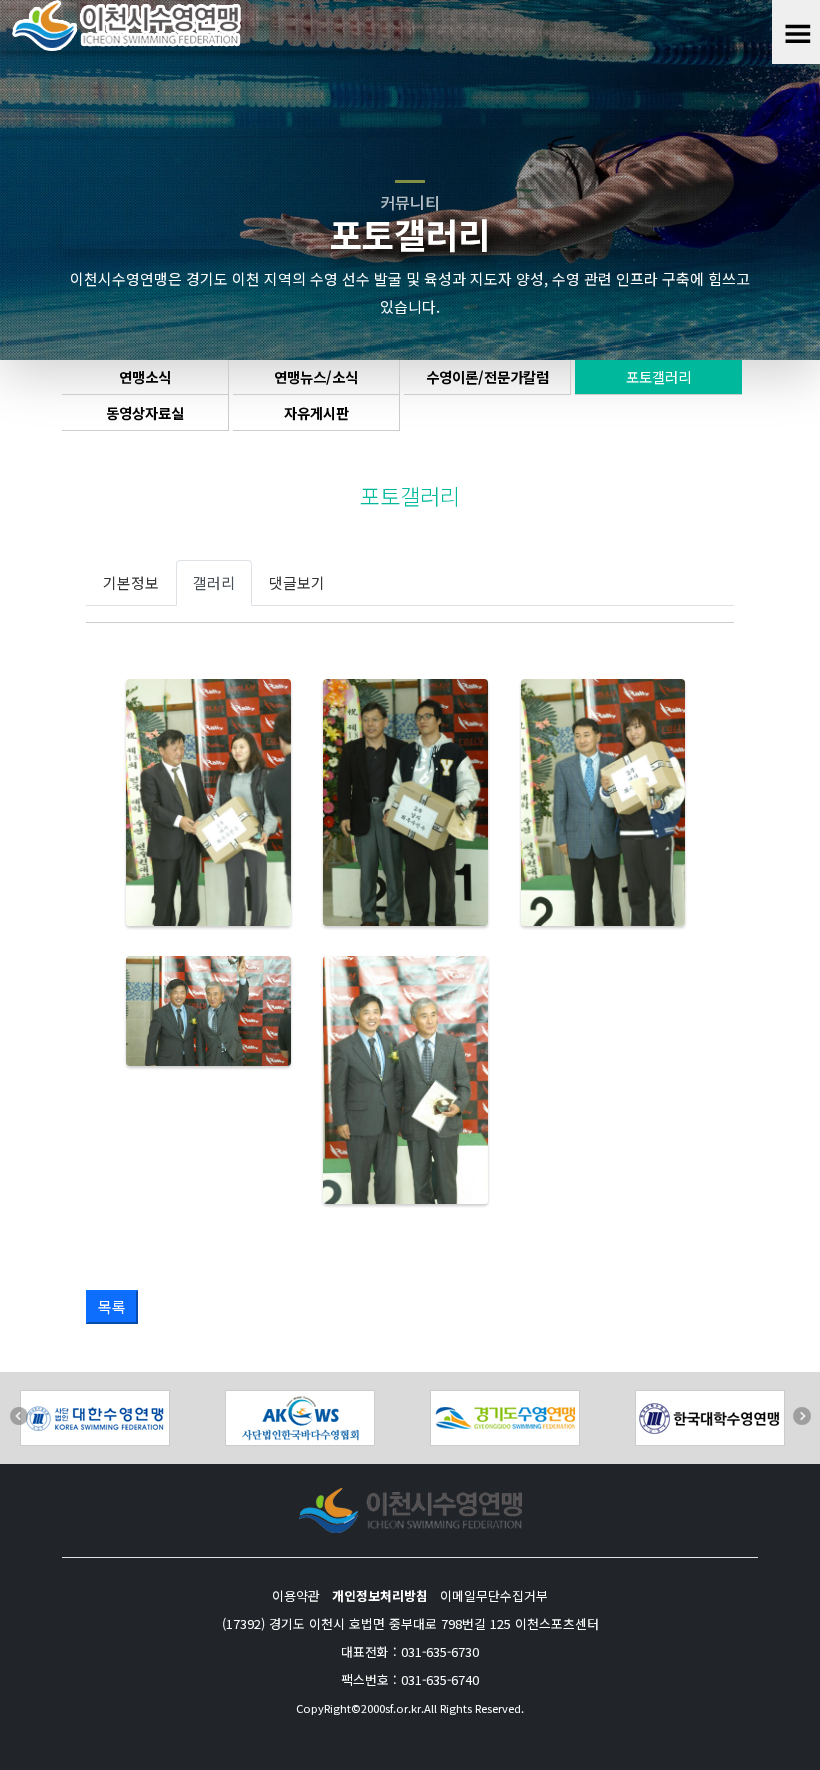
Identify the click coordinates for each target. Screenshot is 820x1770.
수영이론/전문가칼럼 (487, 376)
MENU (791, 32)
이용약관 (296, 1595)
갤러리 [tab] (214, 582)
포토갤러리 (658, 376)
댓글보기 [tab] (297, 582)
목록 (112, 1306)
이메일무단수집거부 (494, 1595)
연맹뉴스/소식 (316, 376)
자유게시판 (316, 412)
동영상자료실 (145, 412)
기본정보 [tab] (131, 582)
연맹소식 (145, 376)
